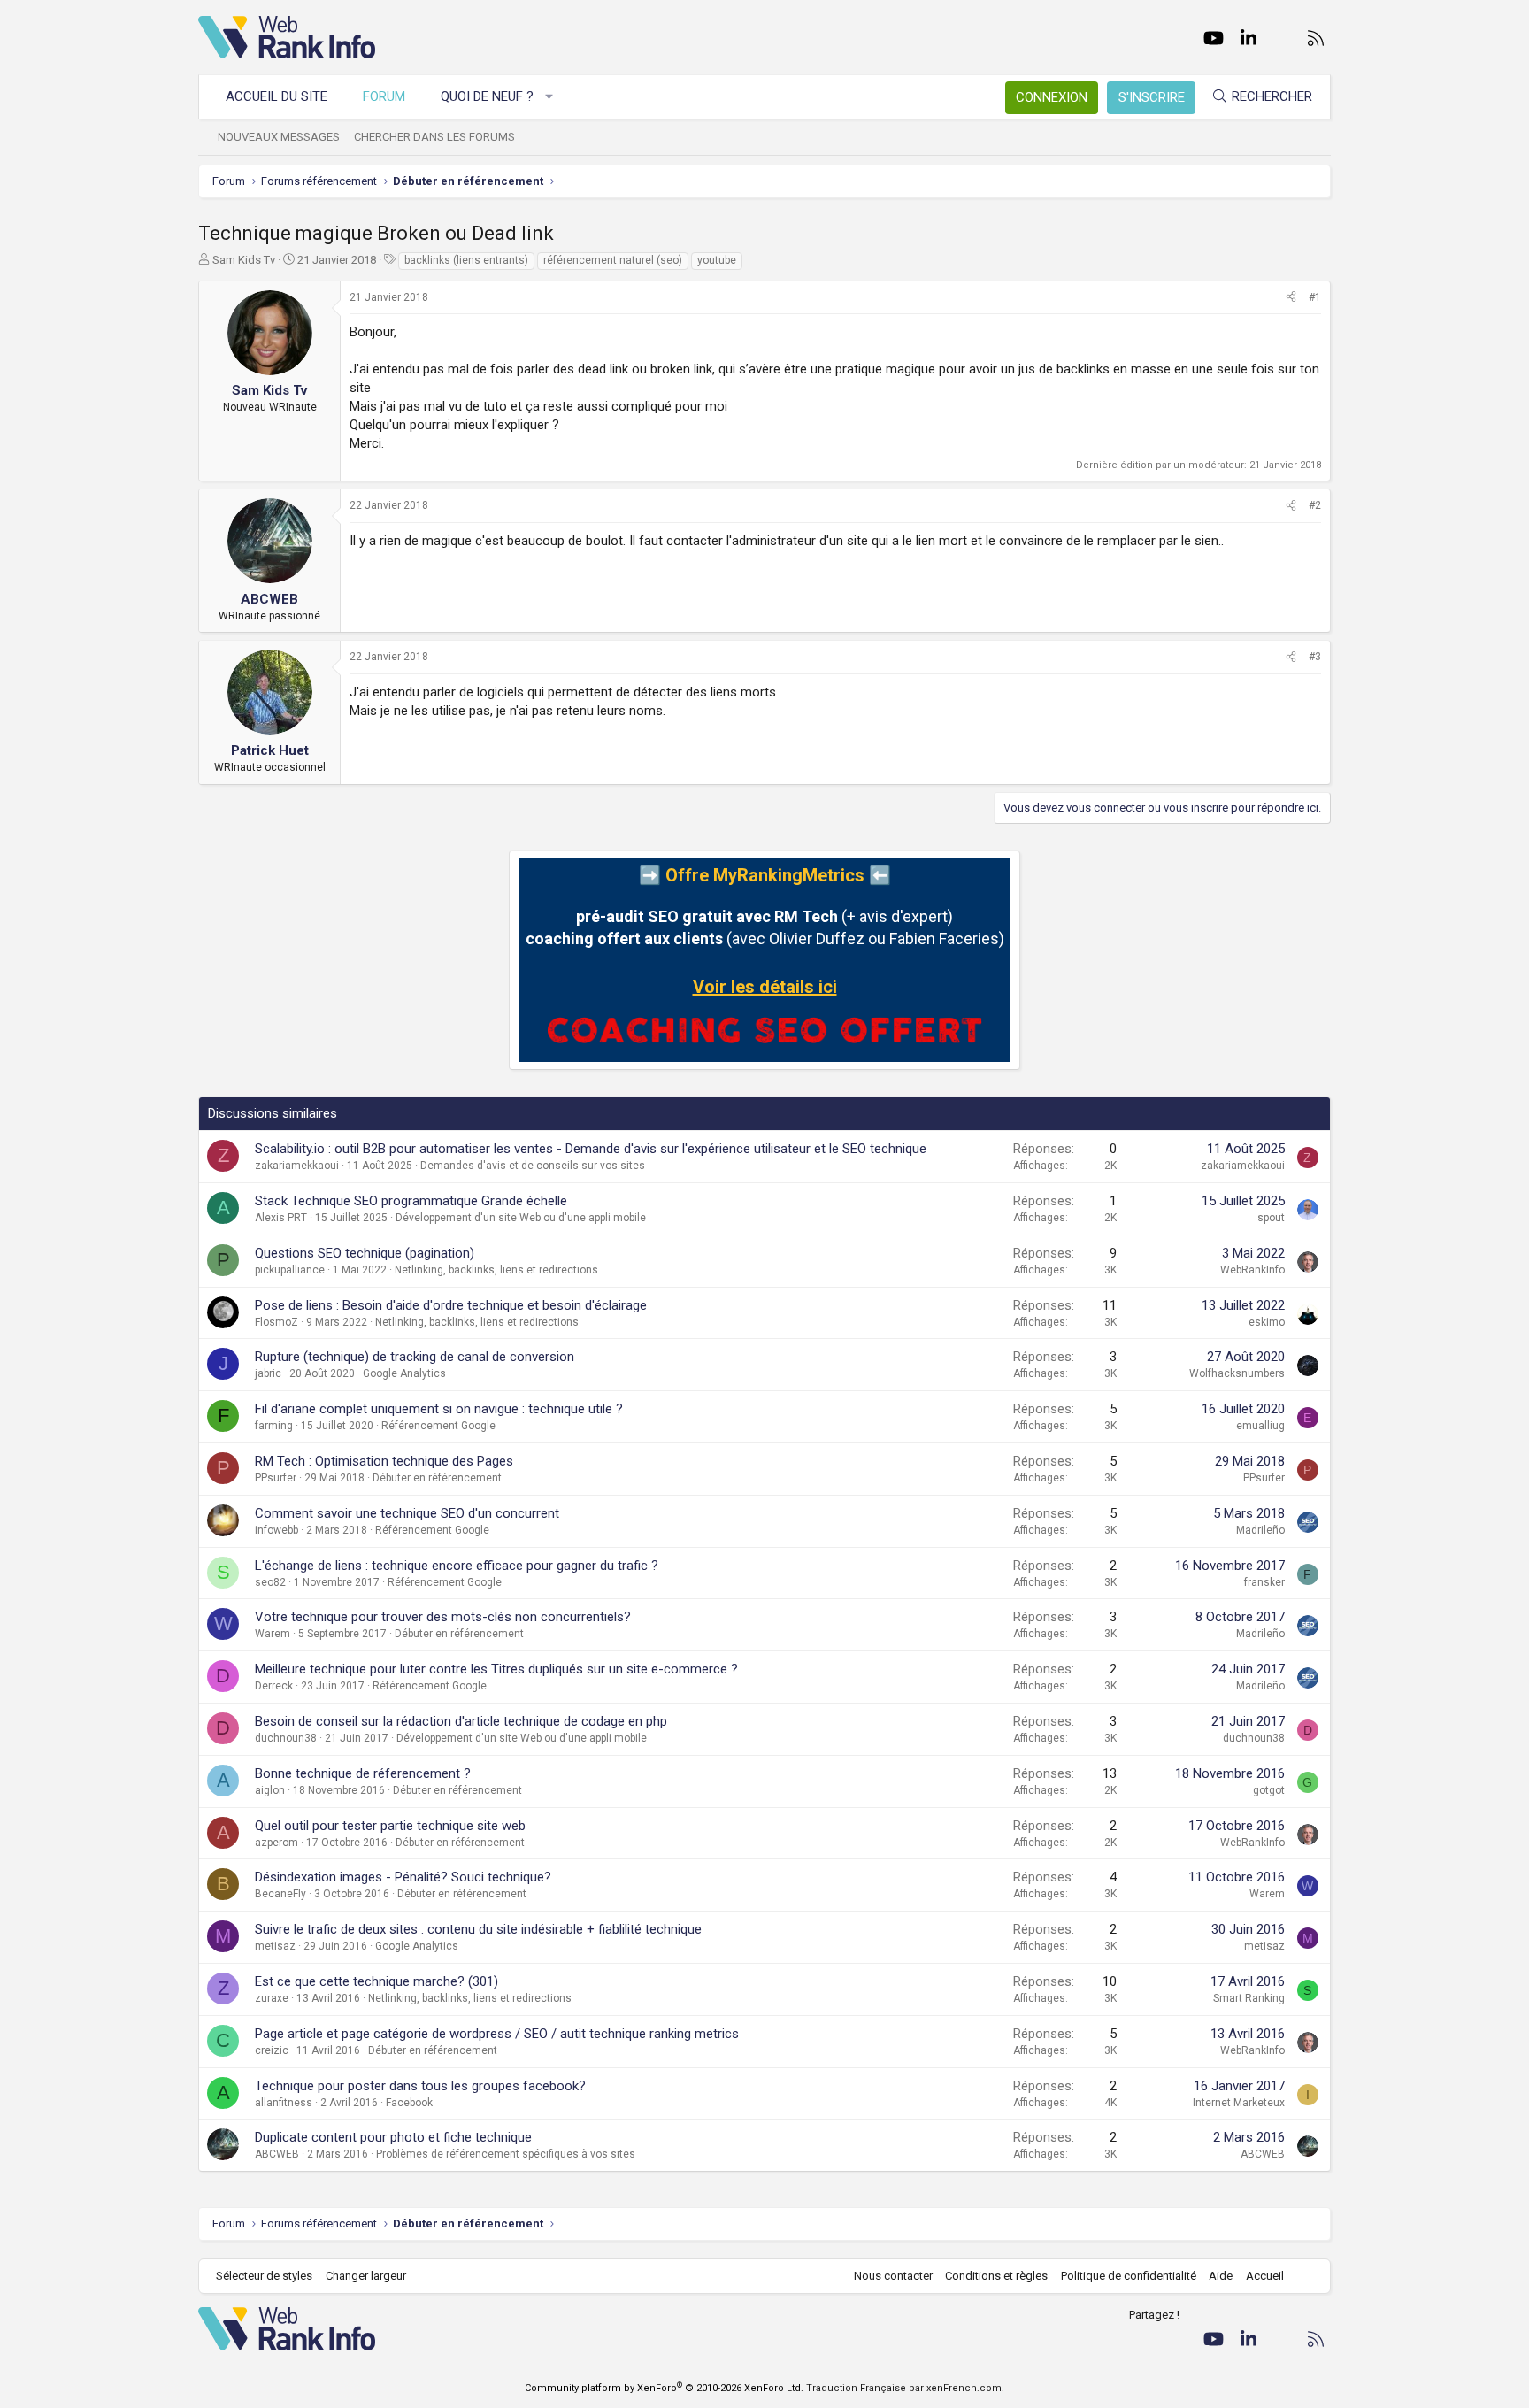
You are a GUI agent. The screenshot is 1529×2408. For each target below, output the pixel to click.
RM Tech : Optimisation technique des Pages (384, 1461)
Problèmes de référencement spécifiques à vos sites (506, 2154)
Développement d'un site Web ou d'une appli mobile (521, 1218)
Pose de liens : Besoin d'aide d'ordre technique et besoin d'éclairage (451, 1305)
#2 (1315, 505)
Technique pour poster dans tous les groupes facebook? (420, 2086)
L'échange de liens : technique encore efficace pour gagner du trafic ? (457, 1566)
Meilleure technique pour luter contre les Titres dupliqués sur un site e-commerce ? (496, 1669)
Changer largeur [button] (366, 2276)
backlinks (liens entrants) (466, 260)
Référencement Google (438, 1426)
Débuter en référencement (437, 1478)
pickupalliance (290, 1270)
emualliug (1260, 1426)
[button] (550, 97)
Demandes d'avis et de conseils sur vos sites (533, 1166)
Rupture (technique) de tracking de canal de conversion (415, 1357)
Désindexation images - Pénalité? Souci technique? (403, 1877)
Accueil (1265, 2276)
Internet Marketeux (1239, 2103)
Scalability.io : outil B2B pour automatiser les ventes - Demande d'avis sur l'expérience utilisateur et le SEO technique (591, 1149)
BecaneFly (280, 1894)
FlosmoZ (277, 1322)
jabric (268, 1373)
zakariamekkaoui (297, 1166)
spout (1271, 1218)
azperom (277, 1843)
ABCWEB (277, 2154)
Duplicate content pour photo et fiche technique (393, 2137)
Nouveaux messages (279, 137)
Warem (273, 1634)
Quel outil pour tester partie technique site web (390, 1826)
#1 (1315, 297)
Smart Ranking (1249, 1998)
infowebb (277, 1530)
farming (274, 1426)
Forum (384, 96)
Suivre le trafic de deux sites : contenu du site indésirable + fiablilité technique (478, 1929)
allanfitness (284, 2103)
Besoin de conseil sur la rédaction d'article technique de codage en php (461, 1721)
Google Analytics (404, 1373)
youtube (717, 260)
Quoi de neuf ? (487, 96)
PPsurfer (276, 1478)
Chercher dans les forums (434, 137)
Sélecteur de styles (264, 2276)
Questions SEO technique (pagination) (365, 1253)
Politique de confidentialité (1129, 2276)
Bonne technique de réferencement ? (363, 1773)
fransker (1264, 1582)
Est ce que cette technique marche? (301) (376, 1981)
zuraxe (272, 1998)
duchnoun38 (286, 1738)
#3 (1315, 657)
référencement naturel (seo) (613, 260)
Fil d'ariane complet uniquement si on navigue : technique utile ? (439, 1409)
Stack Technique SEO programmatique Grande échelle (411, 1201)
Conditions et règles (996, 2276)
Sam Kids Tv (244, 260)
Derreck (274, 1686)
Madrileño (1260, 1530)
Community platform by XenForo (664, 2388)
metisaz (275, 1946)
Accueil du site (277, 96)
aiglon (270, 1790)
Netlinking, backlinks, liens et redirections (496, 1270)
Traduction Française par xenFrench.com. (905, 2388)
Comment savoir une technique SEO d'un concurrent (407, 1513)
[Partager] (1291, 298)
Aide (1221, 2276)
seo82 (270, 1582)
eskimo (1267, 1322)
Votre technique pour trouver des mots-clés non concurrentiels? (443, 1617)
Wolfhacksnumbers (1237, 1373)
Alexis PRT (281, 1218)
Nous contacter (893, 2276)
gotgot (1269, 1790)
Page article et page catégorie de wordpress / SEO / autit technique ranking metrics (497, 2034)
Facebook (409, 2103)
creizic (272, 2050)
